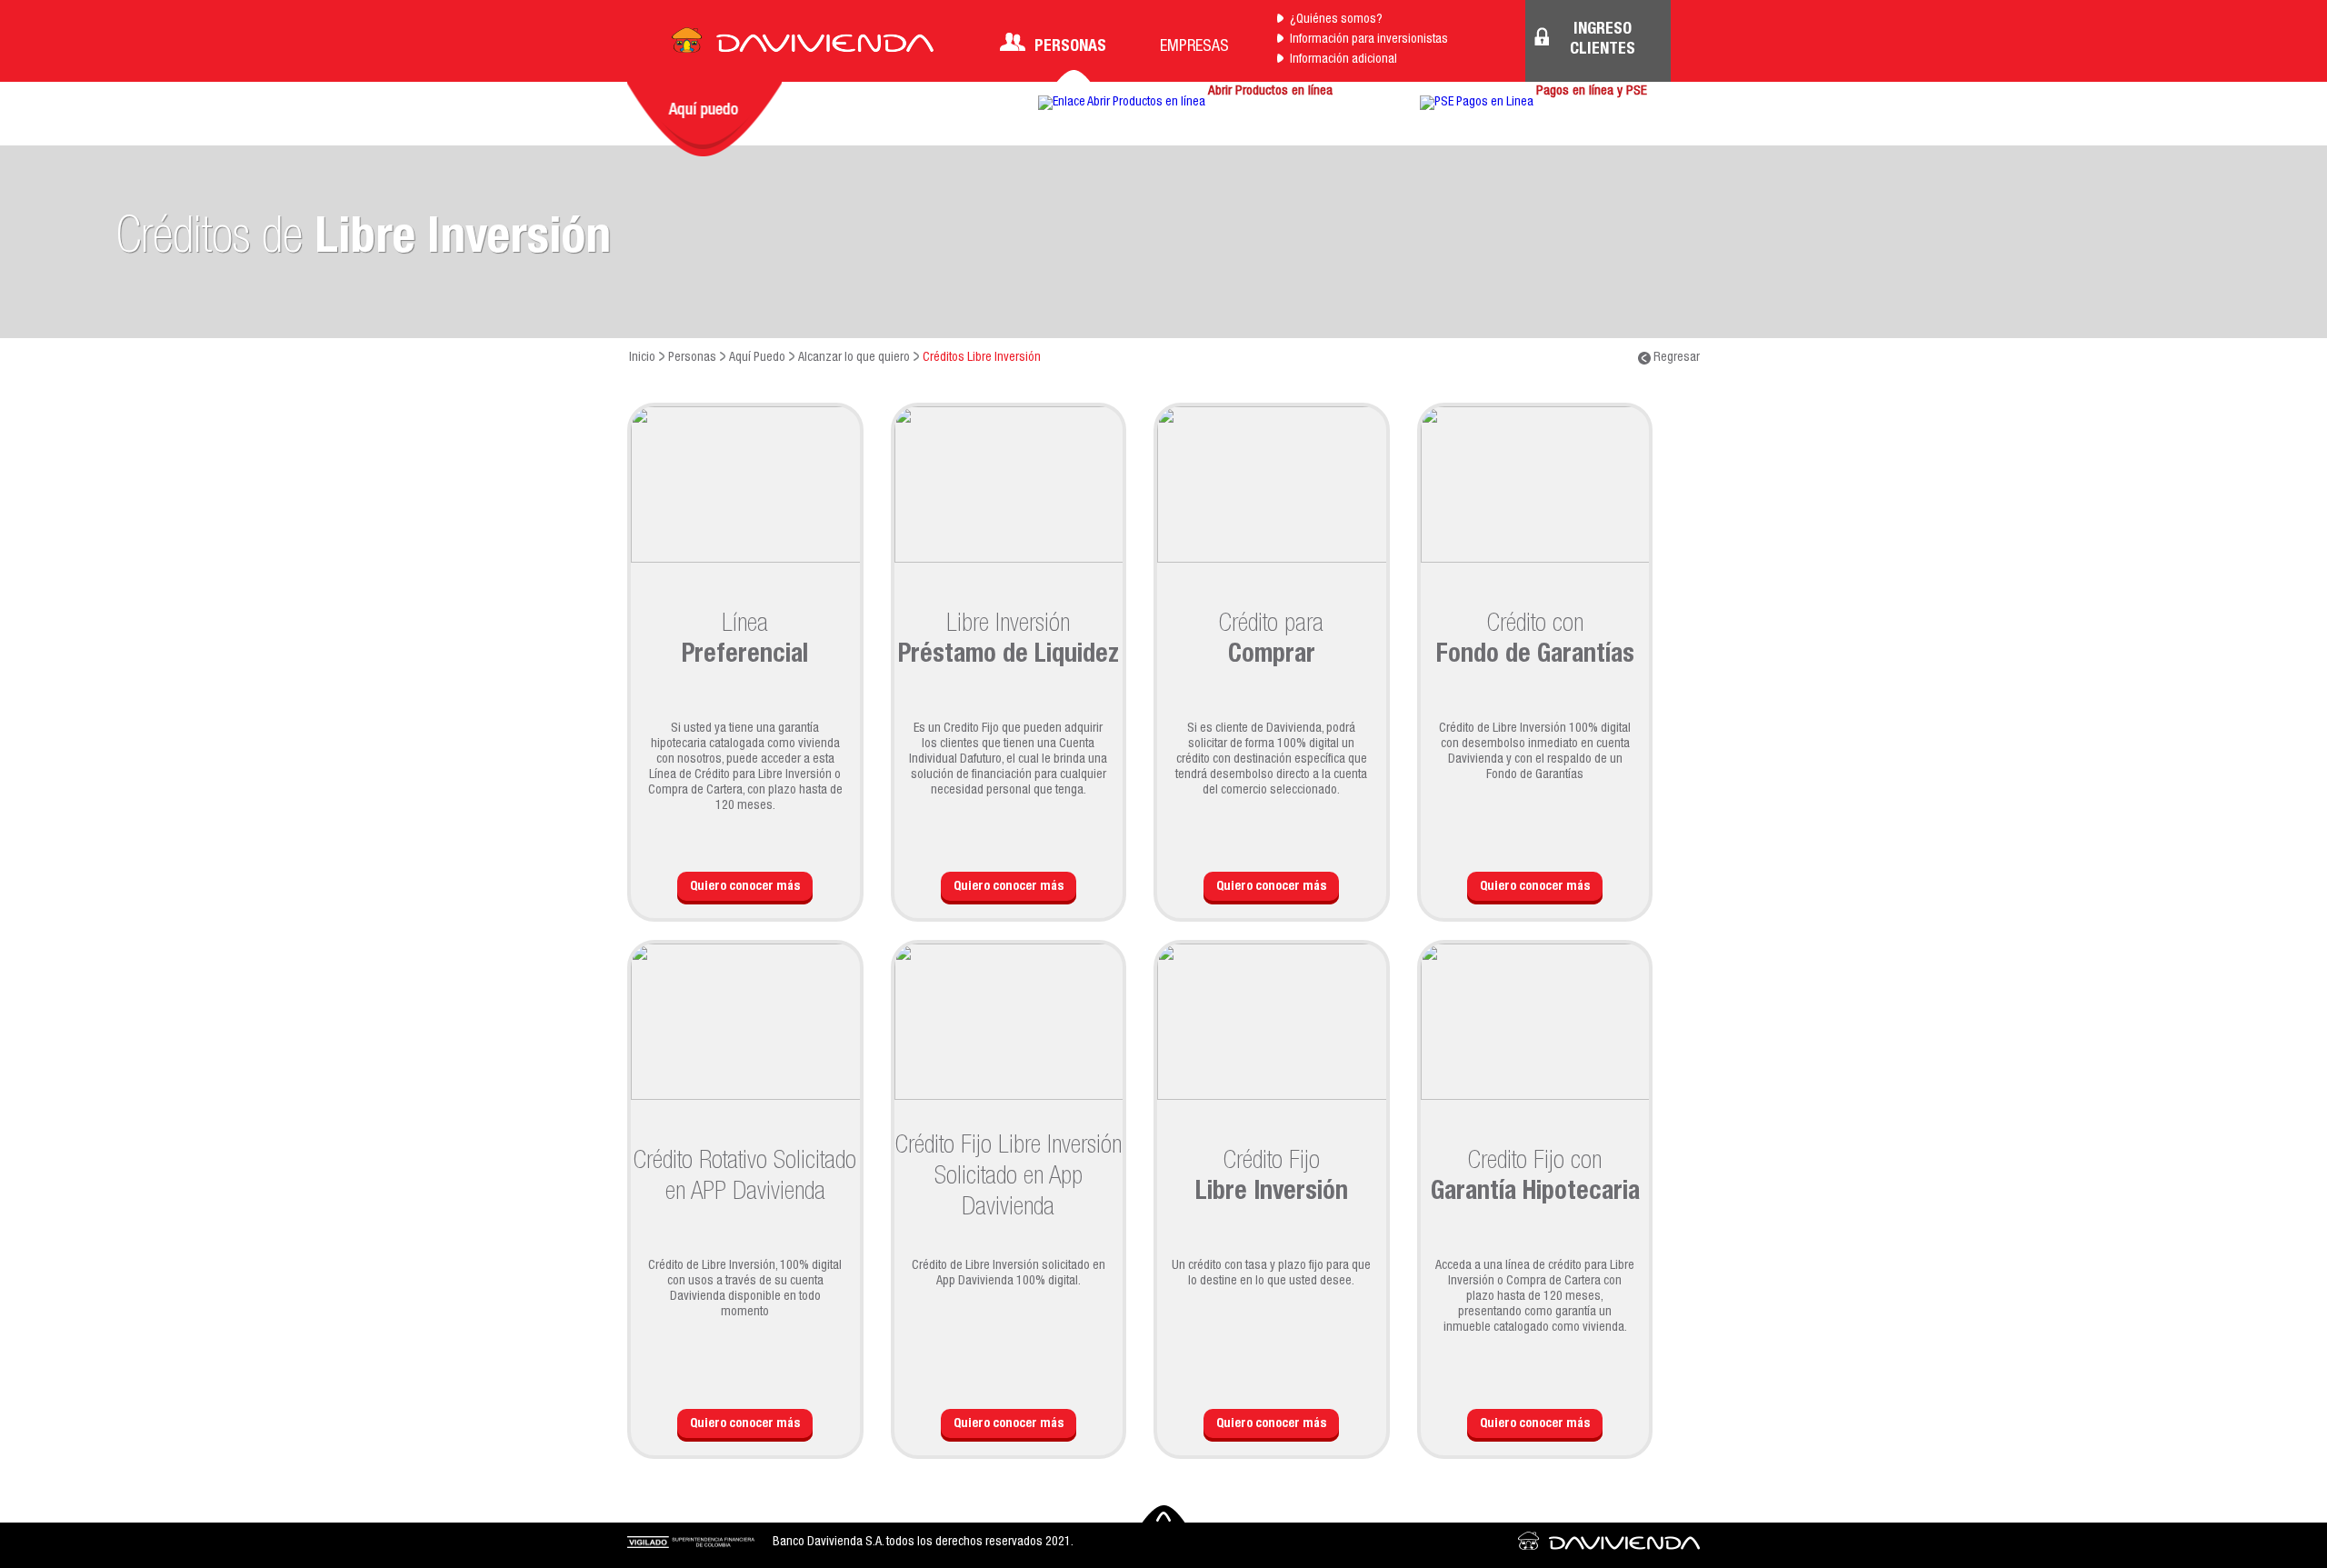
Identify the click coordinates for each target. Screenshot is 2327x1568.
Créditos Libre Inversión (982, 358)
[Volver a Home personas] (803, 45)
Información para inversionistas (1369, 40)
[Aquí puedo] (704, 119)
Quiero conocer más (745, 887)
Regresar (1675, 358)
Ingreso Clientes (1603, 40)
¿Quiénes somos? (1336, 20)
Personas (1070, 47)
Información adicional (1343, 60)
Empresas (1194, 47)
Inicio (642, 358)
